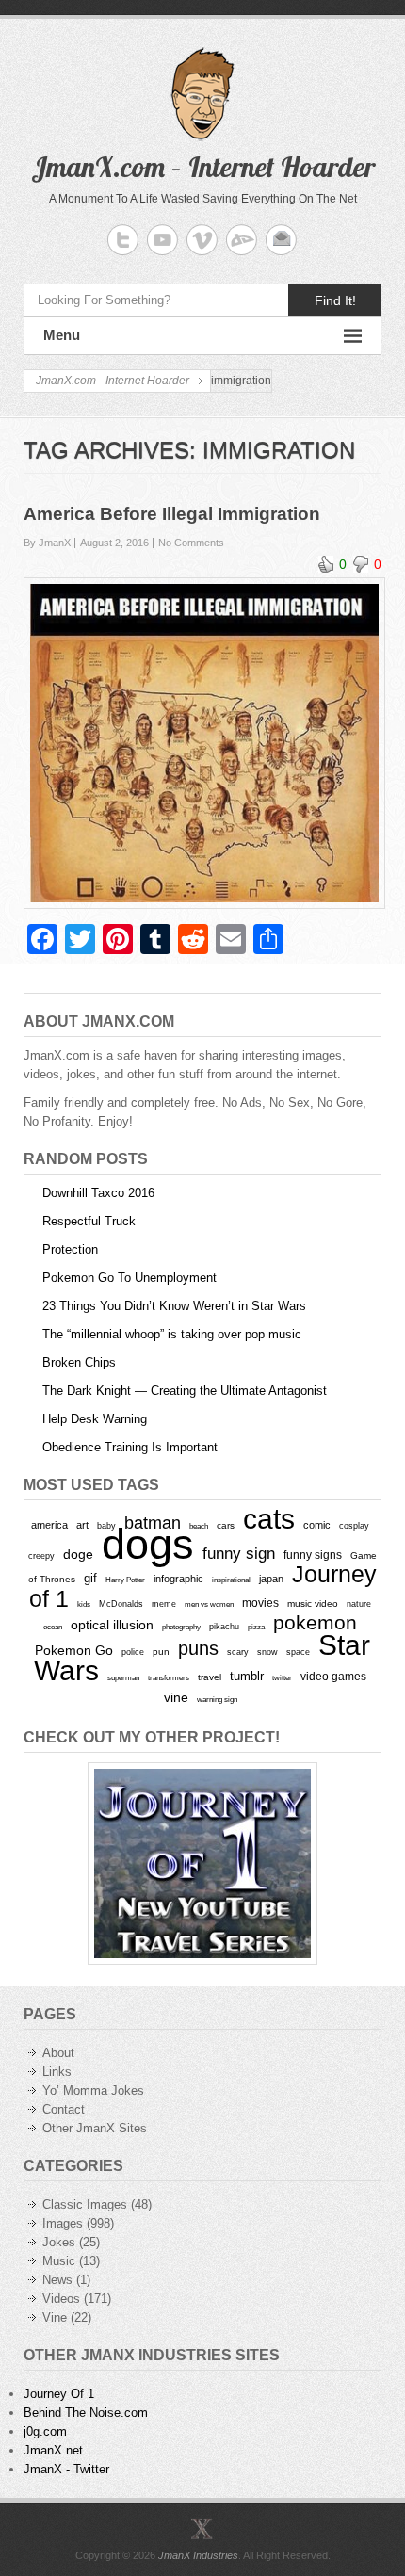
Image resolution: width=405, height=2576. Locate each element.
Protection (70, 1249)
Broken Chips (79, 1362)
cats (269, 1519)
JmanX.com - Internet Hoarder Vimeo (202, 240)
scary (238, 1652)
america (49, 1525)
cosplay (354, 1525)
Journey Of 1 (59, 2394)
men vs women (209, 1604)
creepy (41, 1556)
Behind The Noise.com (86, 2413)
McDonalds (121, 1604)
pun (161, 1652)
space (298, 1652)
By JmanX (47, 543)
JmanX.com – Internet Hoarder (203, 167)
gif (90, 1578)
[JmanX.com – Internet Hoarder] (202, 2528)
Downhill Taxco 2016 (98, 1193)
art (82, 1525)
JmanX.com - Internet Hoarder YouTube (162, 240)
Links (57, 2072)
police (133, 1652)
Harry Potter (125, 1580)
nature (359, 1604)
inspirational (231, 1580)
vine (176, 1697)
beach (199, 1526)
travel (210, 1677)
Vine (55, 2317)
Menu (62, 335)
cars (226, 1525)
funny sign (239, 1554)
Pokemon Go (74, 1650)
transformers (169, 1677)
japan (271, 1579)
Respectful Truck (89, 1221)
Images (63, 2223)
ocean (53, 1627)
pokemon (315, 1623)
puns (198, 1648)
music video (313, 1604)
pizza (256, 1627)
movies (260, 1603)
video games (333, 1677)
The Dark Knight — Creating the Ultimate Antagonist (185, 1391)
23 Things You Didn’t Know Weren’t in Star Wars (174, 1306)
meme (164, 1604)
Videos (61, 2299)
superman (123, 1677)
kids (84, 1604)
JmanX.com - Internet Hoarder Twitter (123, 240)
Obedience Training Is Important (130, 1447)
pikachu (224, 1627)
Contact (64, 2109)
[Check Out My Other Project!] (202, 1863)
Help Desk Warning (95, 1419)
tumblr (247, 1676)
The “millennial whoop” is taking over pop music (172, 1334)
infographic (178, 1579)
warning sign (217, 1700)
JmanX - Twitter (66, 2469)
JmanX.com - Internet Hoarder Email (281, 240)
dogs (148, 1544)
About (58, 2053)
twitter (282, 1678)
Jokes (59, 2242)
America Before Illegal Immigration (172, 514)
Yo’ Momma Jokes (93, 2090)
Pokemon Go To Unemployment (130, 1278)
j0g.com (45, 2431)
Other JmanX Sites (95, 2128)
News (57, 2280)
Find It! (335, 300)
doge (78, 1554)
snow (267, 1652)
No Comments (191, 543)
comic (317, 1525)
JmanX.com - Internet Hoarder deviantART (242, 240)
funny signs (313, 1555)
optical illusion (112, 1625)
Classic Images (85, 2204)
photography (181, 1627)
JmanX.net (53, 2450)
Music (59, 2261)
